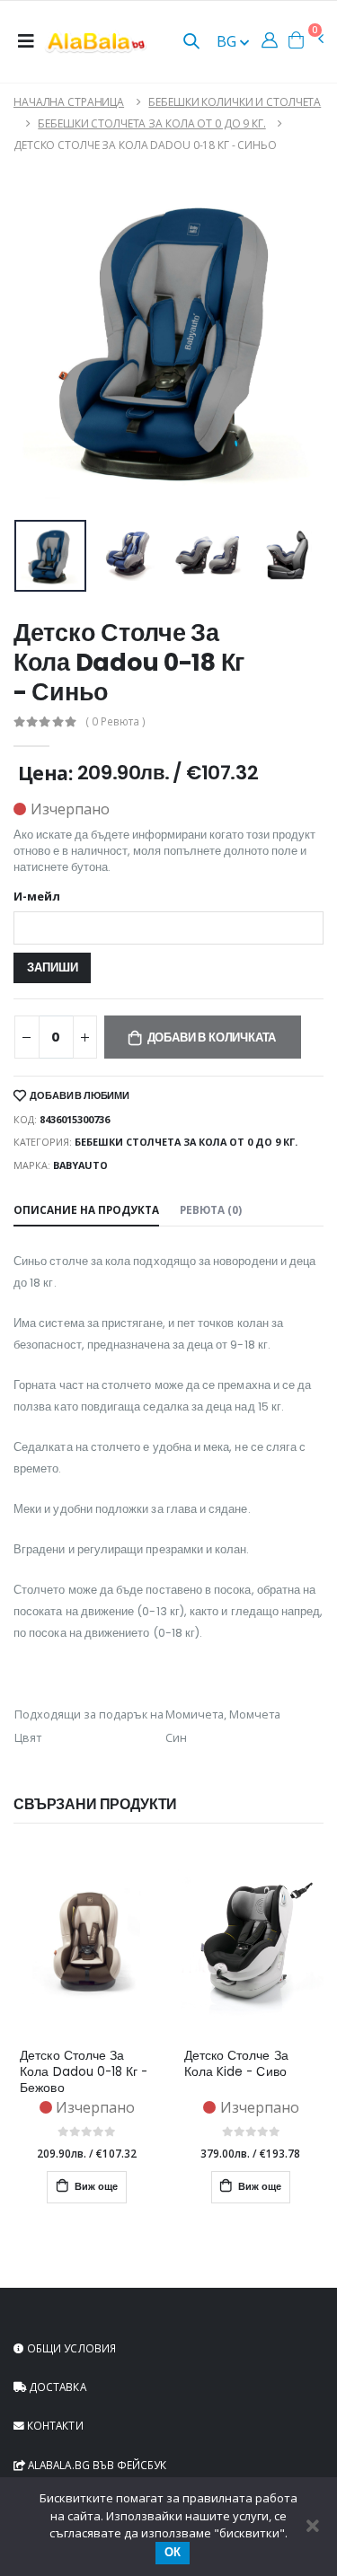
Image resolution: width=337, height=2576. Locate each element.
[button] (191, 43)
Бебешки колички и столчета (235, 102)
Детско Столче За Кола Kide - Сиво (236, 2064)
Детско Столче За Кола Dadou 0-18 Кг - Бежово (84, 2072)
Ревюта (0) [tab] (211, 1209)
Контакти (54, 2425)
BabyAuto (80, 1165)
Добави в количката (212, 1037)
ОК (173, 2552)
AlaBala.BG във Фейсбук (96, 2465)
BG (228, 41)
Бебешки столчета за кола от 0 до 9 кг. (151, 123)
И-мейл (37, 897)
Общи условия (70, 2348)
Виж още (95, 2187)
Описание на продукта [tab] (86, 1209)
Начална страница (69, 102)
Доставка (57, 2387)
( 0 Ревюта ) (116, 722)
